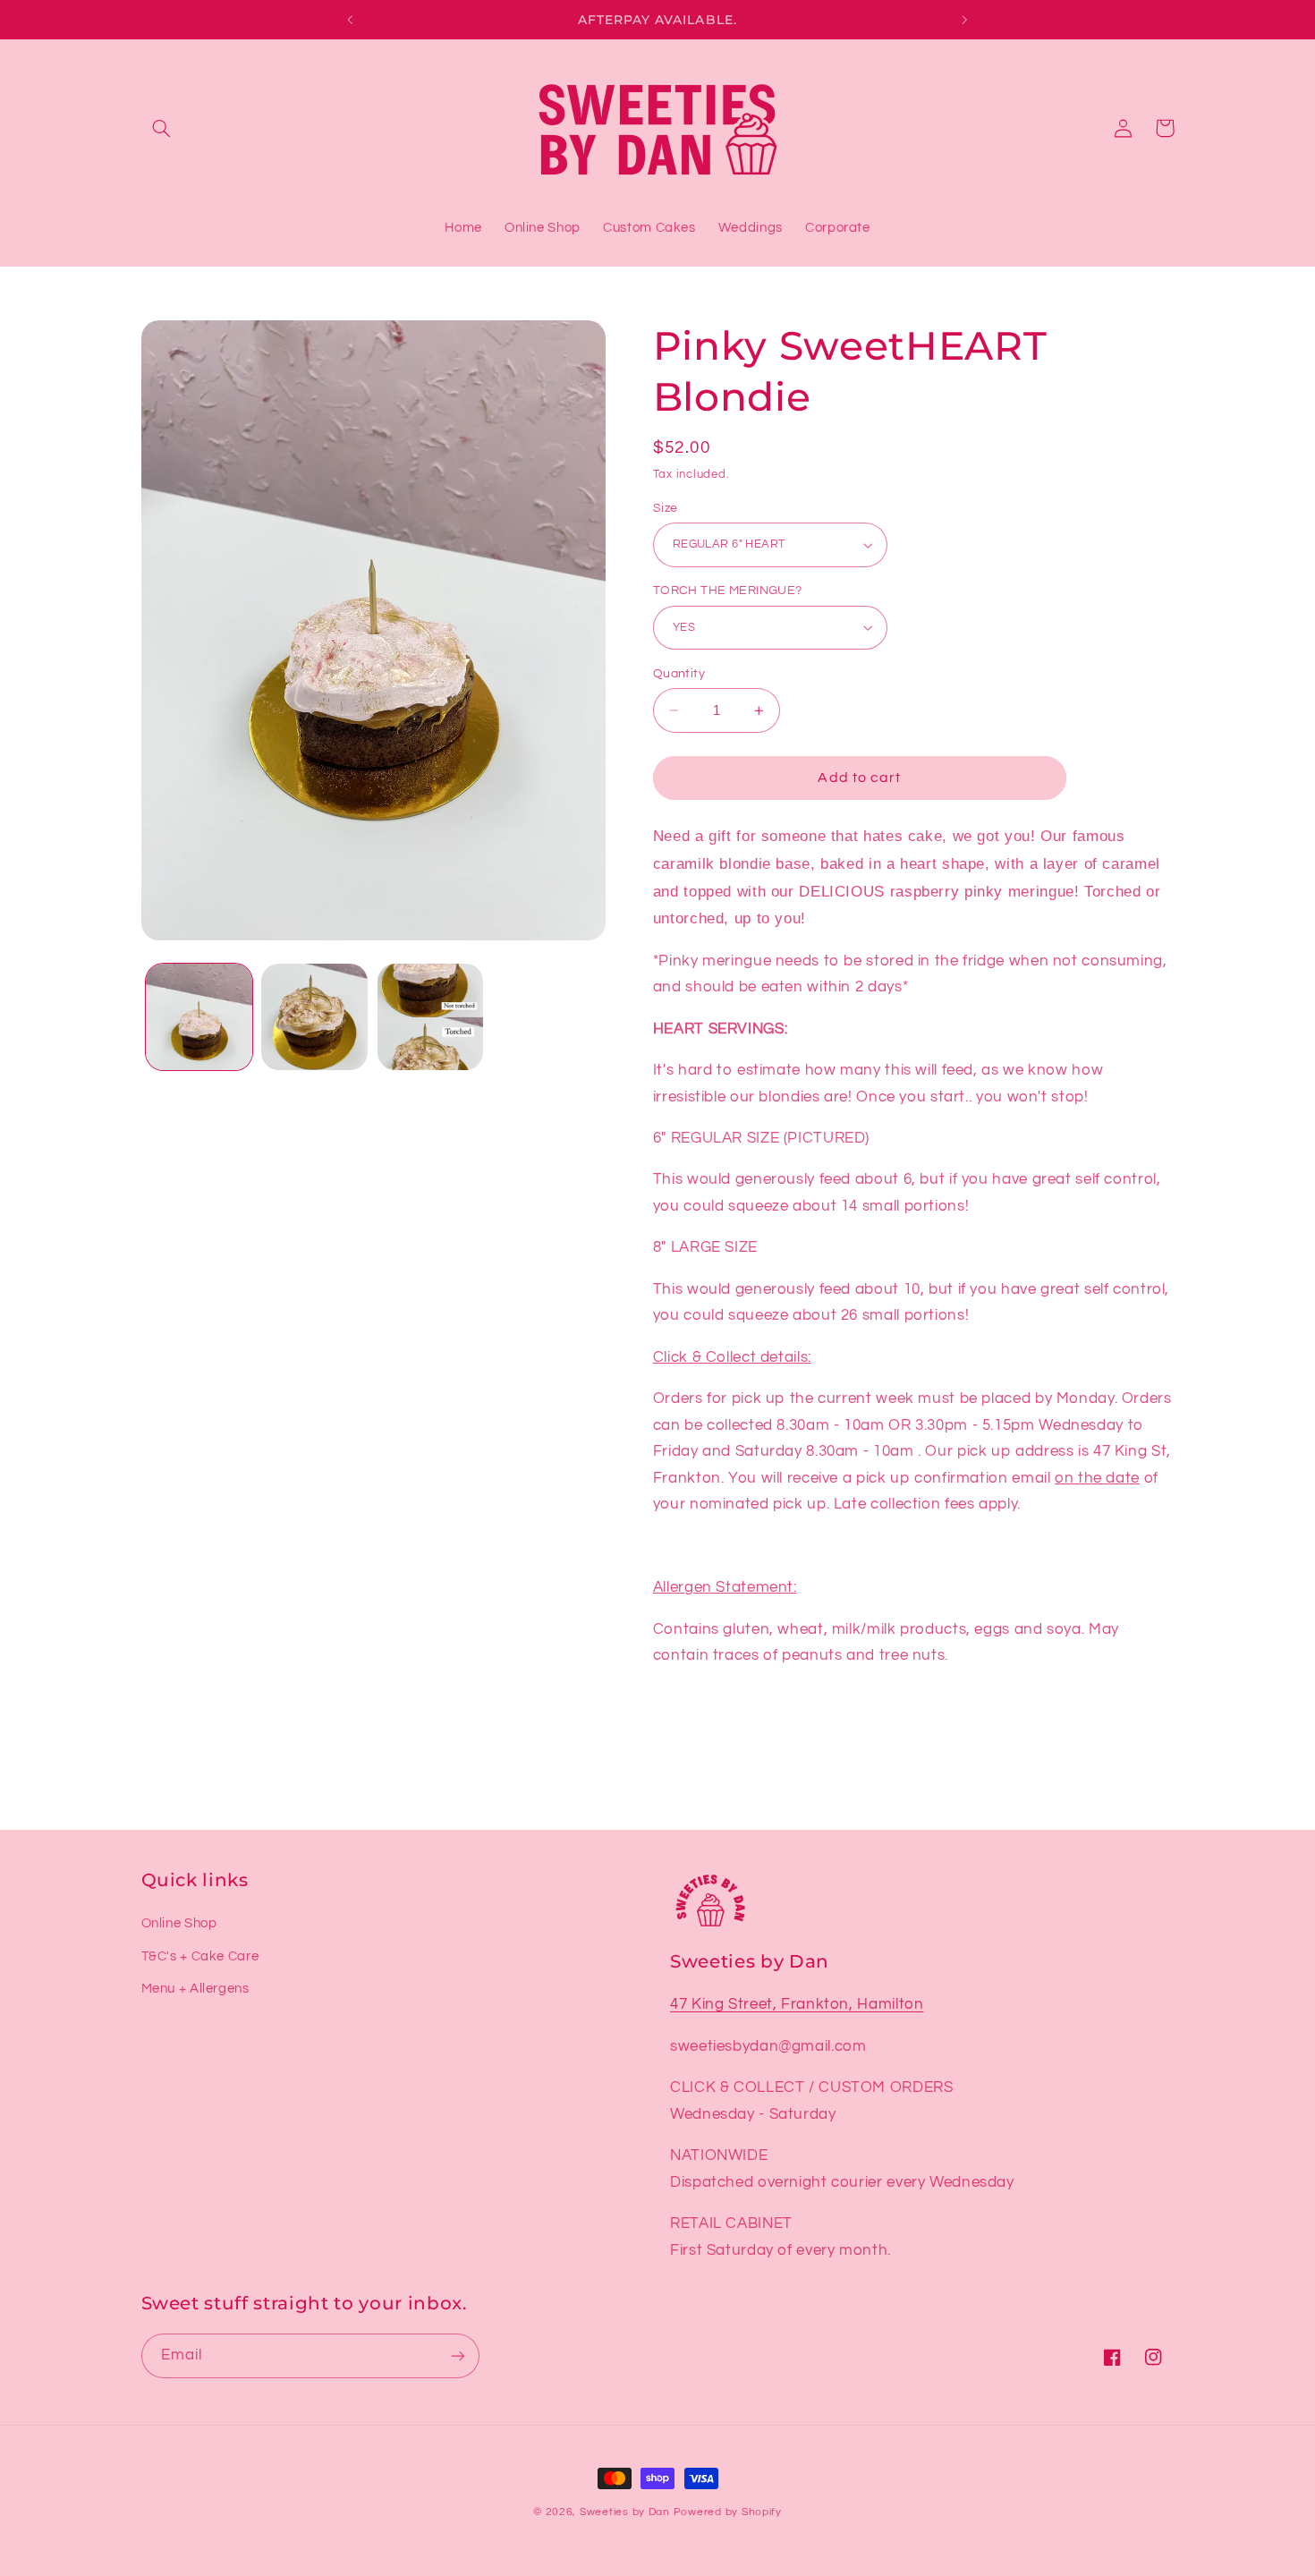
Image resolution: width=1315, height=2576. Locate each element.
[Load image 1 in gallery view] (199, 1017)
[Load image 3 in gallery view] (431, 1017)
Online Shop (179, 1923)
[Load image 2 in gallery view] (314, 1017)
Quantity (679, 674)
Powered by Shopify (728, 2512)
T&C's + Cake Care (200, 1956)
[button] (162, 128)
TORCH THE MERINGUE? (728, 591)
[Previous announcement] (351, 20)
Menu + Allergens (195, 1989)
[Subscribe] (457, 2355)
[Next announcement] (964, 20)
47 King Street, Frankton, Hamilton (797, 2004)
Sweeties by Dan (625, 2512)
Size (666, 508)
